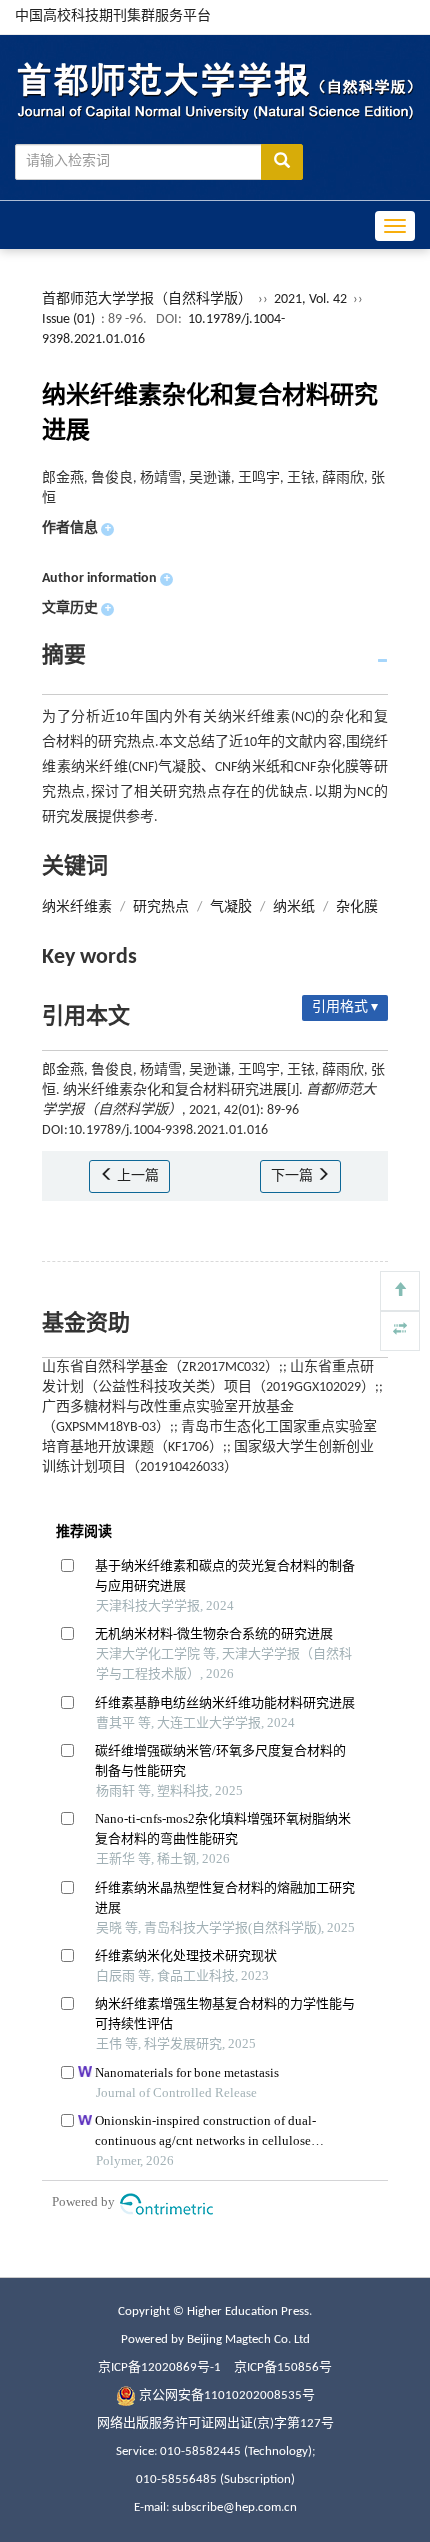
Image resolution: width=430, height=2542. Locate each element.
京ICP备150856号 (283, 2367)
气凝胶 (231, 907)
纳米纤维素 (77, 907)
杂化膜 (357, 907)
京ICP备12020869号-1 (159, 2367)
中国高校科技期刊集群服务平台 (113, 16)
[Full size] (400, 1331)
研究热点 (161, 907)
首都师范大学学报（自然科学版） (147, 299)
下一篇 (293, 1176)
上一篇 (136, 1176)
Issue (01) (68, 319)
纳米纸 (294, 907)
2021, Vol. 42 (312, 299)
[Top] (400, 1291)
